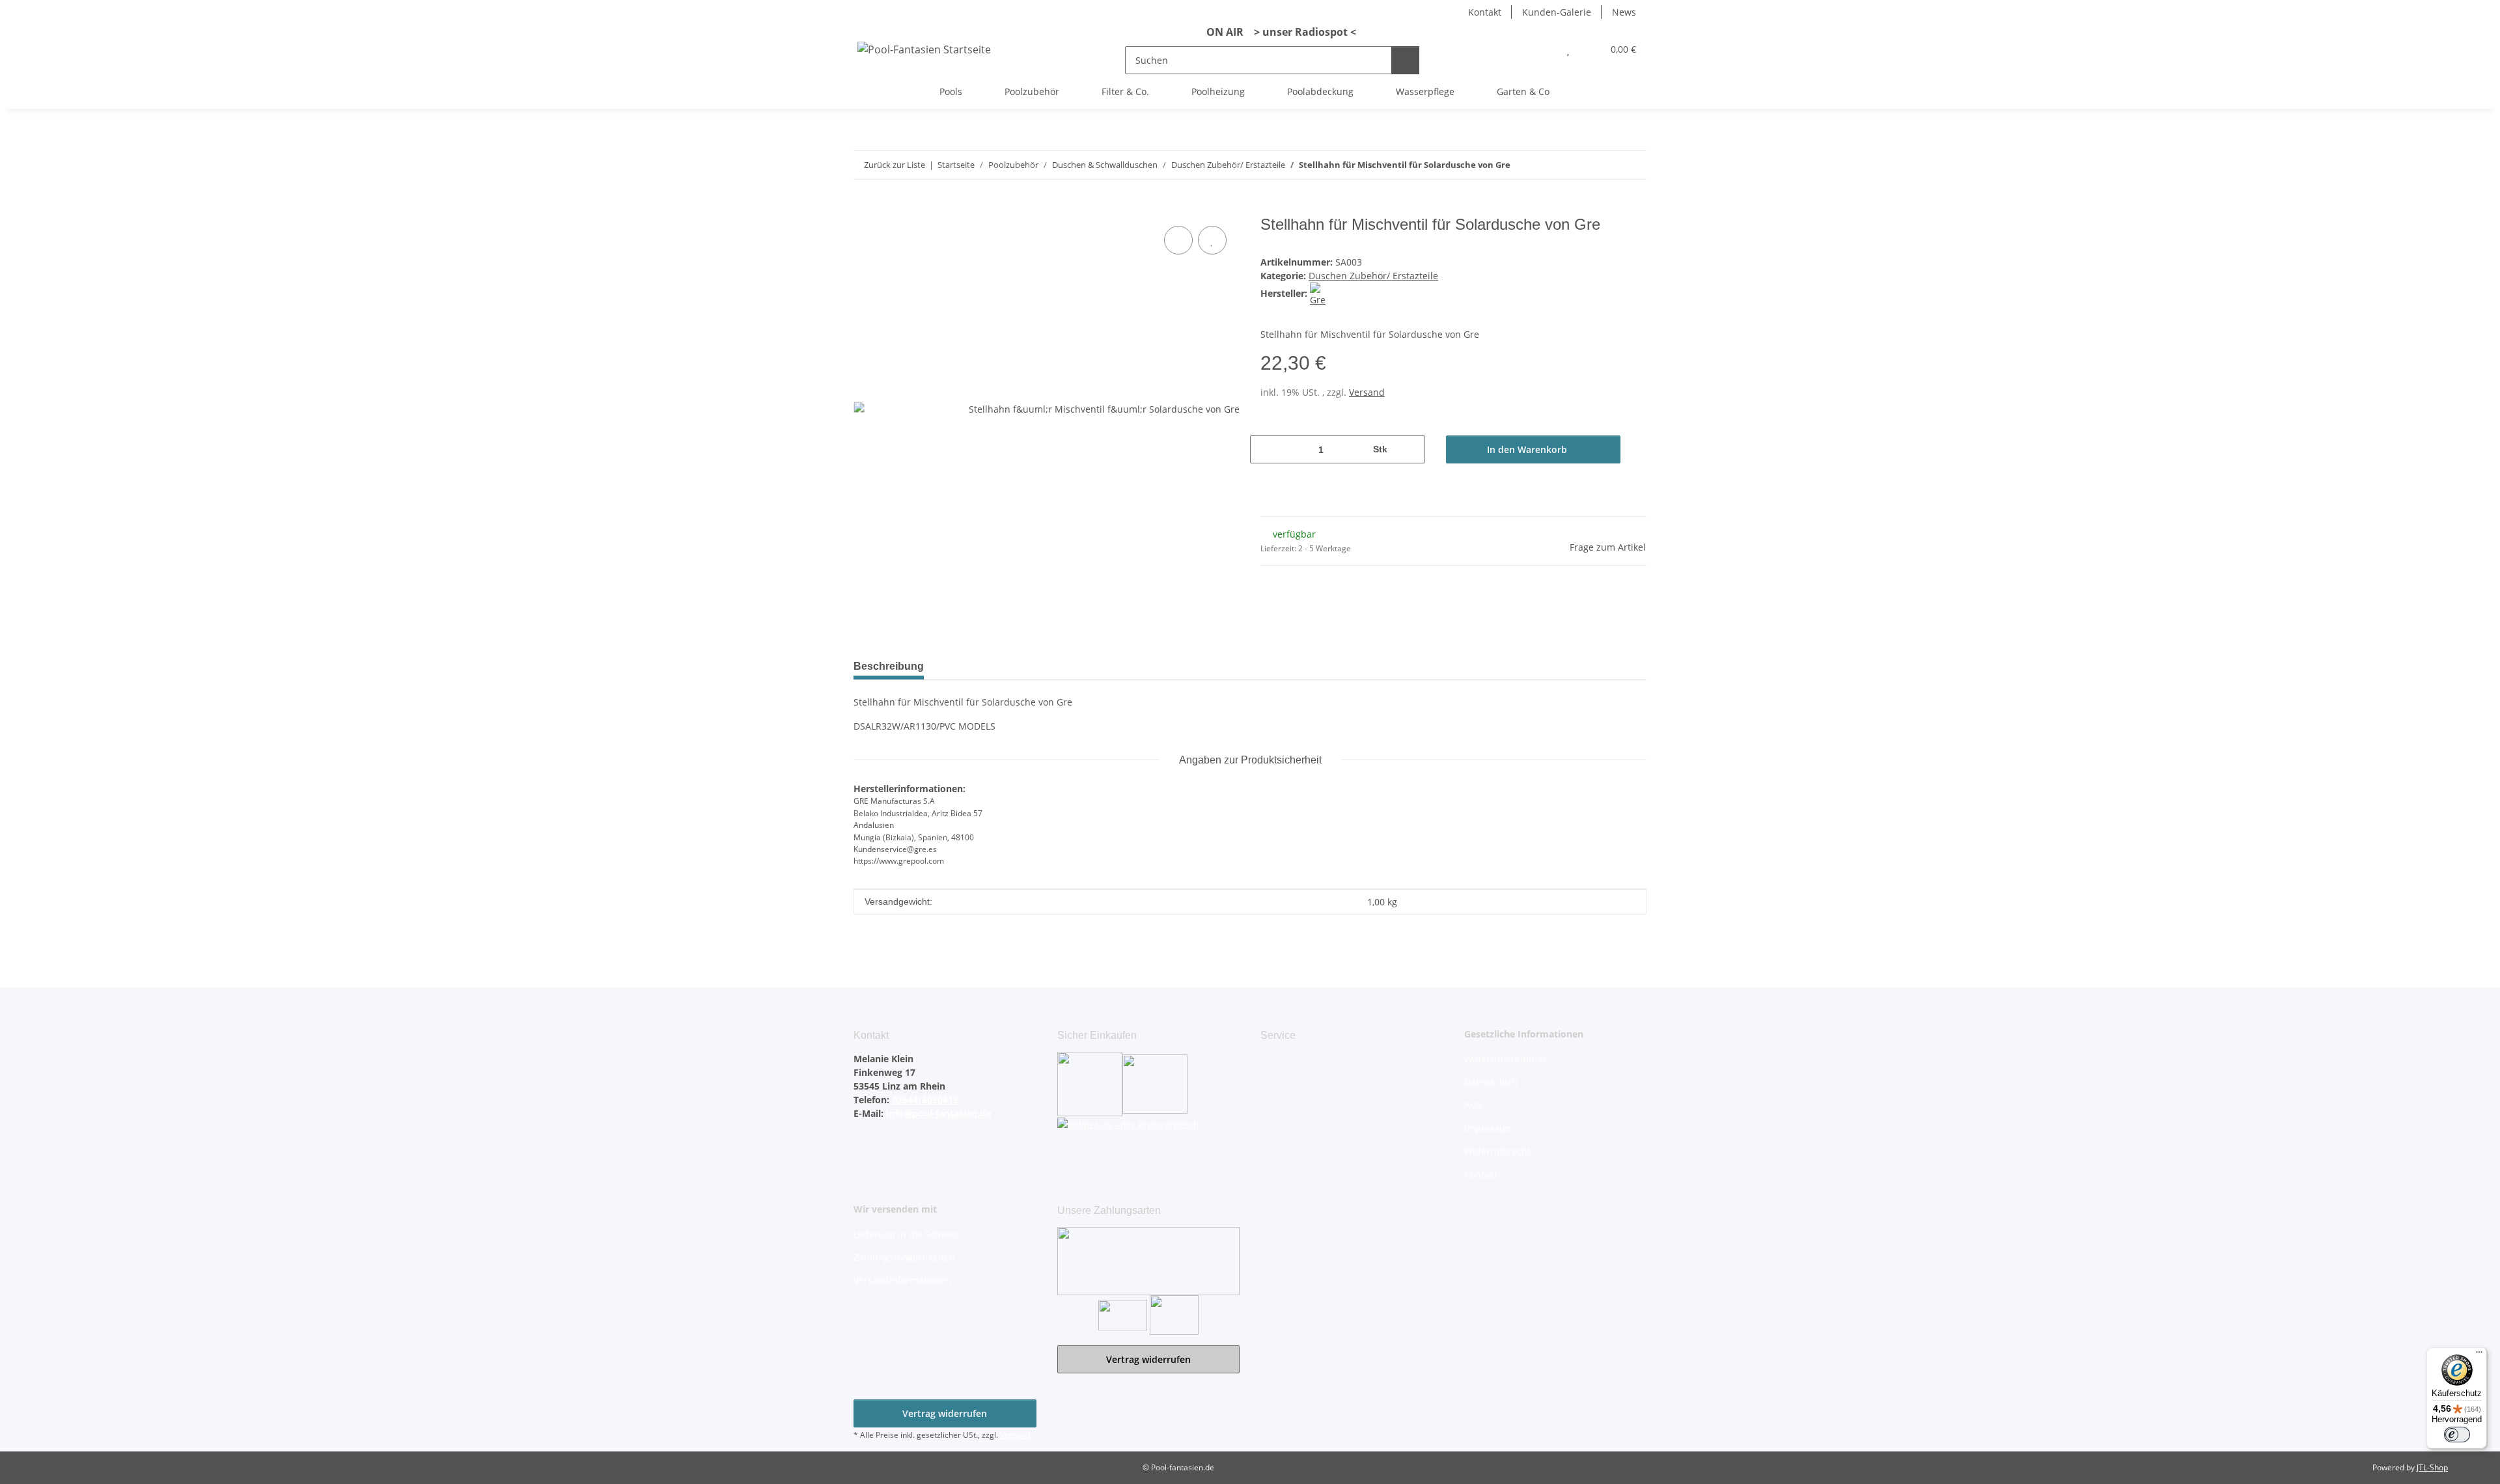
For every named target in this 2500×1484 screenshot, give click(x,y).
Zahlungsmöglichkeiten (904, 1257)
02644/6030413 (924, 1100)
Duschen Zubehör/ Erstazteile (1373, 276)
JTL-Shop (2432, 1467)
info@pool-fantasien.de (937, 1113)
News (1624, 12)
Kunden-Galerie (1557, 12)
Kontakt (1485, 12)
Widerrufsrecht (1497, 1151)
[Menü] (2479, 1355)
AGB (1473, 1105)
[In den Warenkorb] (864, 208)
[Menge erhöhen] (1410, 449)
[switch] (2457, 1435)
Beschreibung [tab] (889, 666)
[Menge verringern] (1265, 449)
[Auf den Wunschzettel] (1212, 240)
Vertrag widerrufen (1148, 1359)
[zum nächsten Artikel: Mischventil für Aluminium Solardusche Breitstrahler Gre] (1632, 165)
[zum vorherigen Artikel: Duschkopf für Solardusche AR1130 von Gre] (1604, 165)
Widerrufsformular (1505, 1059)
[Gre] (1321, 293)
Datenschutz (1492, 1082)
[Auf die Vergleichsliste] (1178, 240)
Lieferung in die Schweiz (907, 1234)
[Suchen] (1405, 60)
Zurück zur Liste (895, 165)
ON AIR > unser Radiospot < (1276, 32)
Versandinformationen (903, 1280)
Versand (1367, 392)
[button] (1542, 49)
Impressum (1489, 1128)
